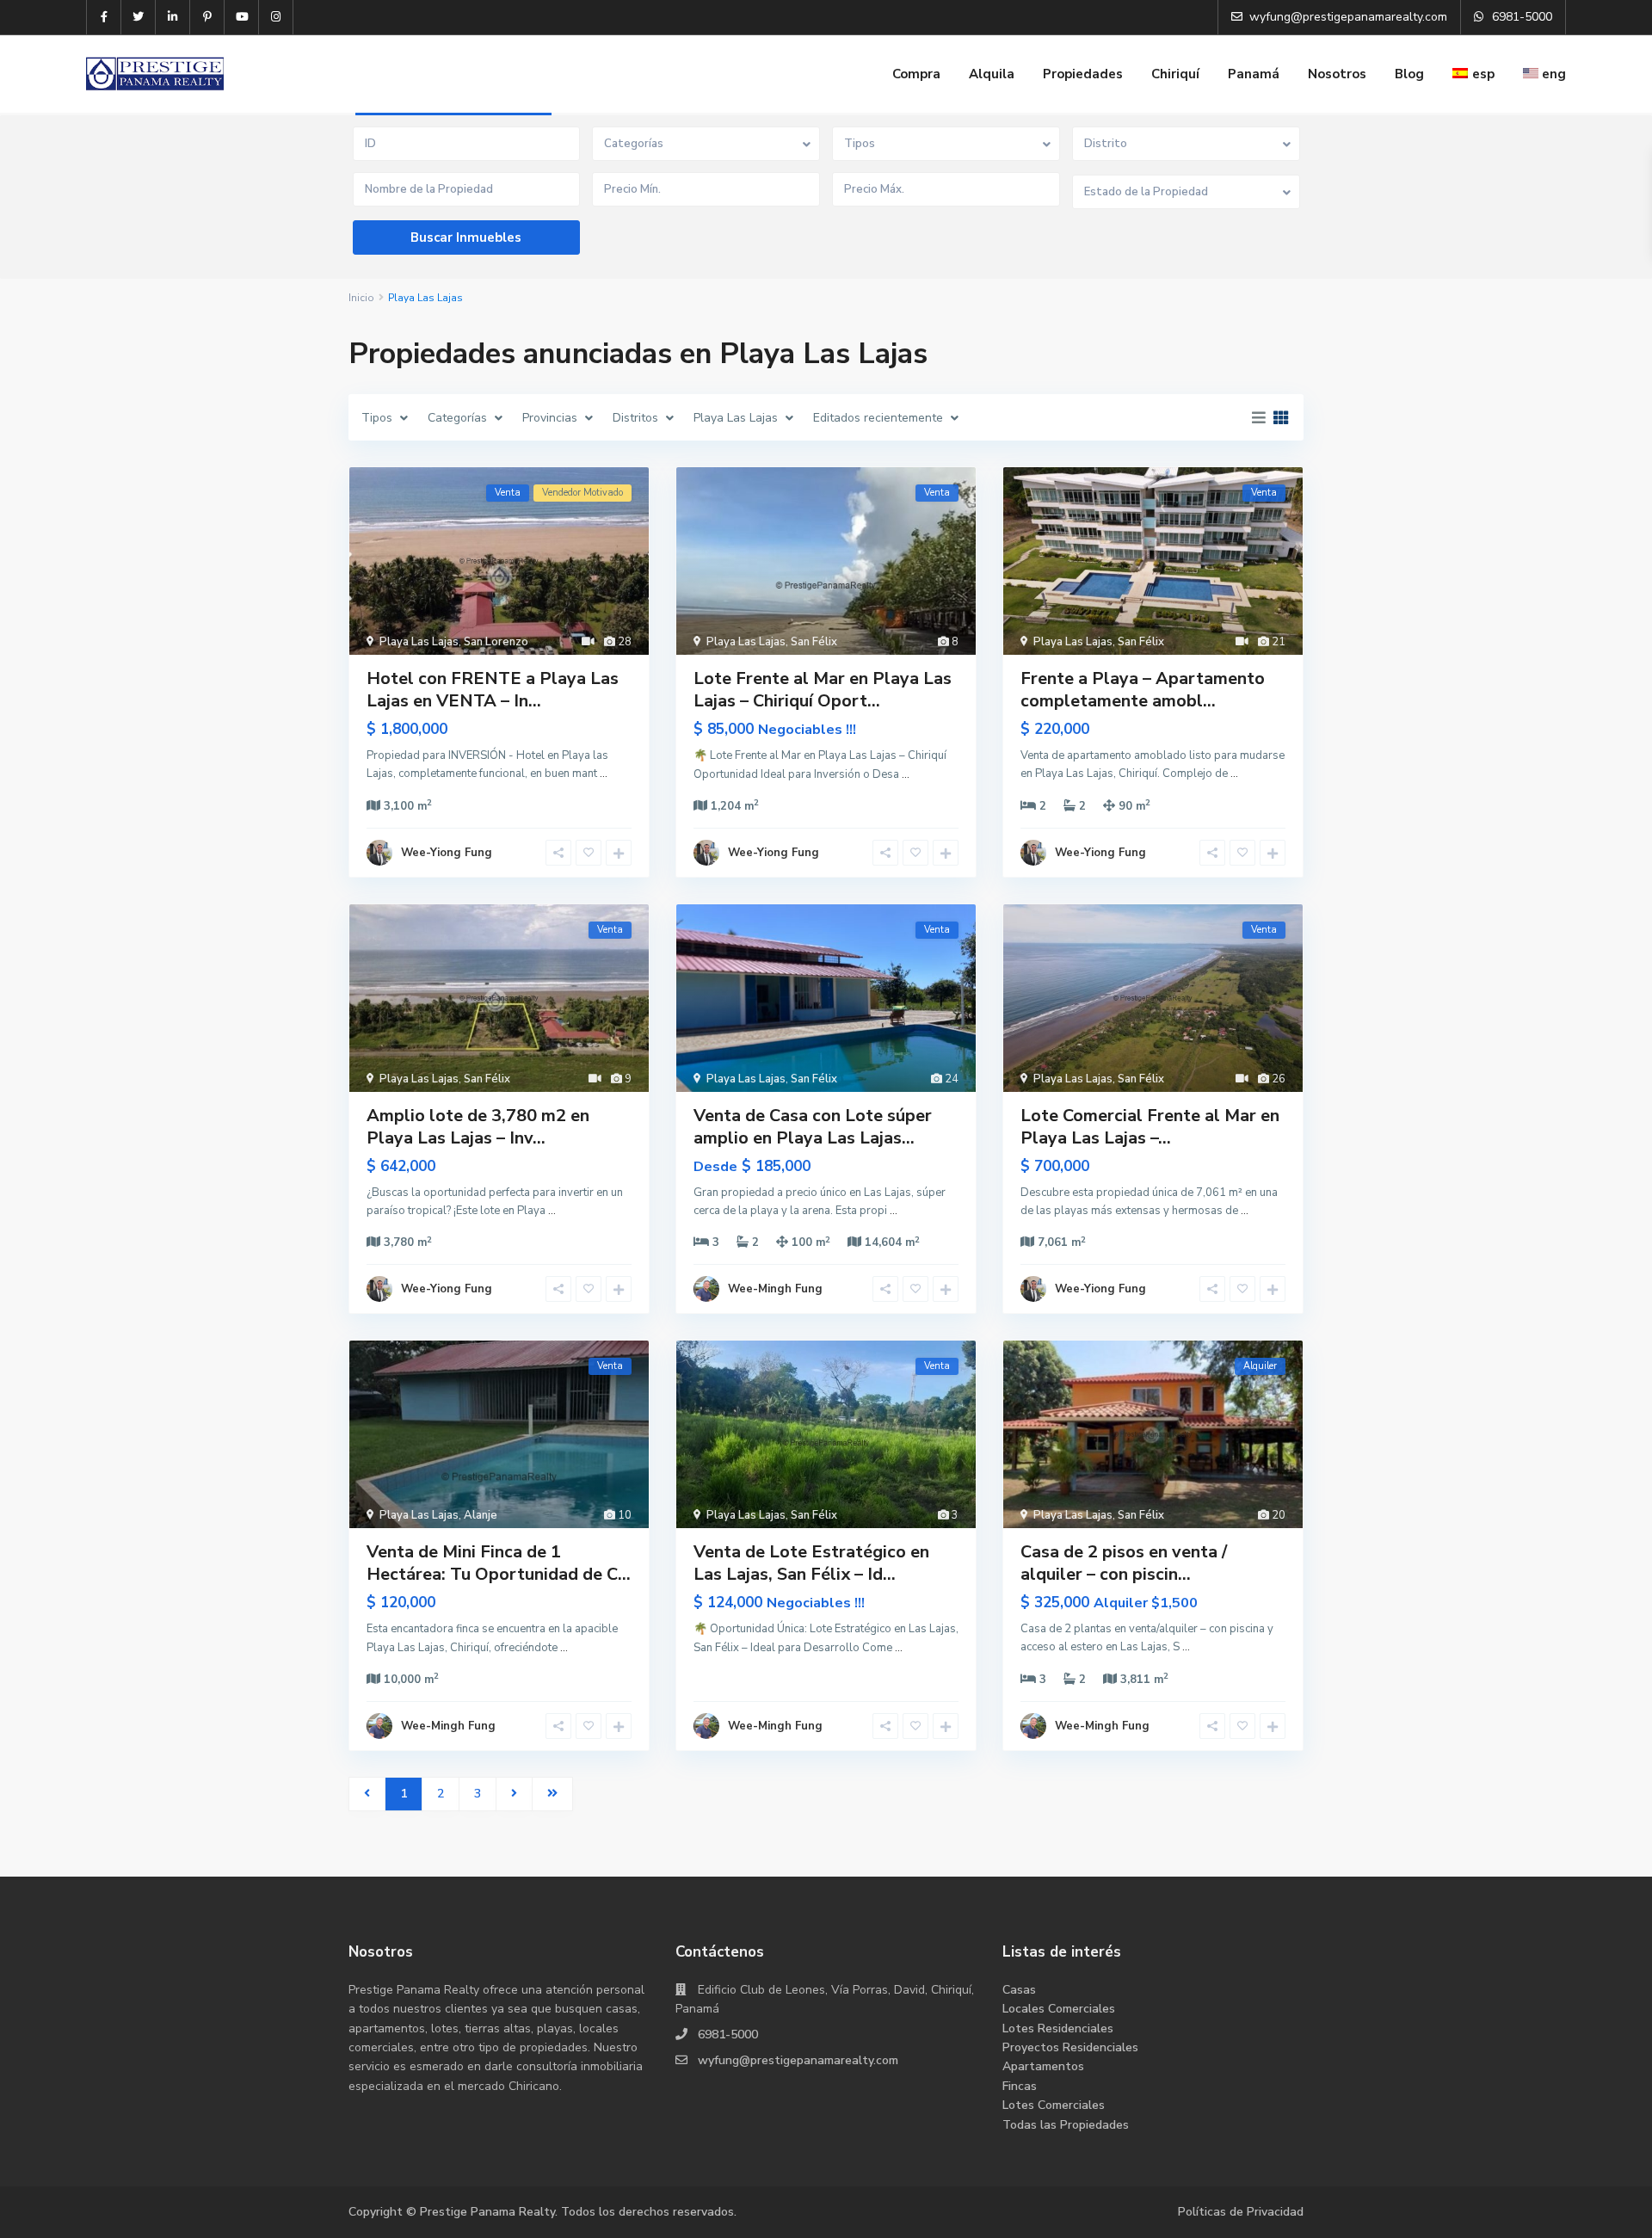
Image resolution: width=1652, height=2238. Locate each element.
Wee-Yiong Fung (447, 853)
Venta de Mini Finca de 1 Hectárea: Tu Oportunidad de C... (499, 1563)
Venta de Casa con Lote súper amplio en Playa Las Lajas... (813, 1127)
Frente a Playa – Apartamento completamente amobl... (1143, 690)
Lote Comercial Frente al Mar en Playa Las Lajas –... (1150, 1127)
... (604, 774)
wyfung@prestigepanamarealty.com (798, 2060)
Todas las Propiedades (1066, 2125)
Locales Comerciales (1059, 2009)
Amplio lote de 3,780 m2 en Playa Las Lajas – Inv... (478, 1127)
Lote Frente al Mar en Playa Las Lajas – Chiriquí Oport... (823, 690)
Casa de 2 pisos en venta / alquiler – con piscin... (1124, 1563)
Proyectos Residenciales (1070, 2047)
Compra (916, 74)
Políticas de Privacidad (1241, 2212)
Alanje (481, 1515)
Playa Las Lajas (419, 642)
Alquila (992, 74)
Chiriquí (1175, 74)
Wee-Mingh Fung (775, 1289)
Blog (1409, 74)
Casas (1019, 1990)
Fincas (1020, 2086)
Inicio (361, 298)
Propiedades (1083, 74)
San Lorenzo (496, 642)
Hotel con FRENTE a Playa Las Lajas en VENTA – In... (493, 690)
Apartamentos (1043, 2066)
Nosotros (1337, 74)
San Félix (814, 642)
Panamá (1254, 74)
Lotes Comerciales (1054, 2105)
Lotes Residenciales (1058, 2028)
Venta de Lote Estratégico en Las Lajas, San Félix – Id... (811, 1563)
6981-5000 (728, 2035)
